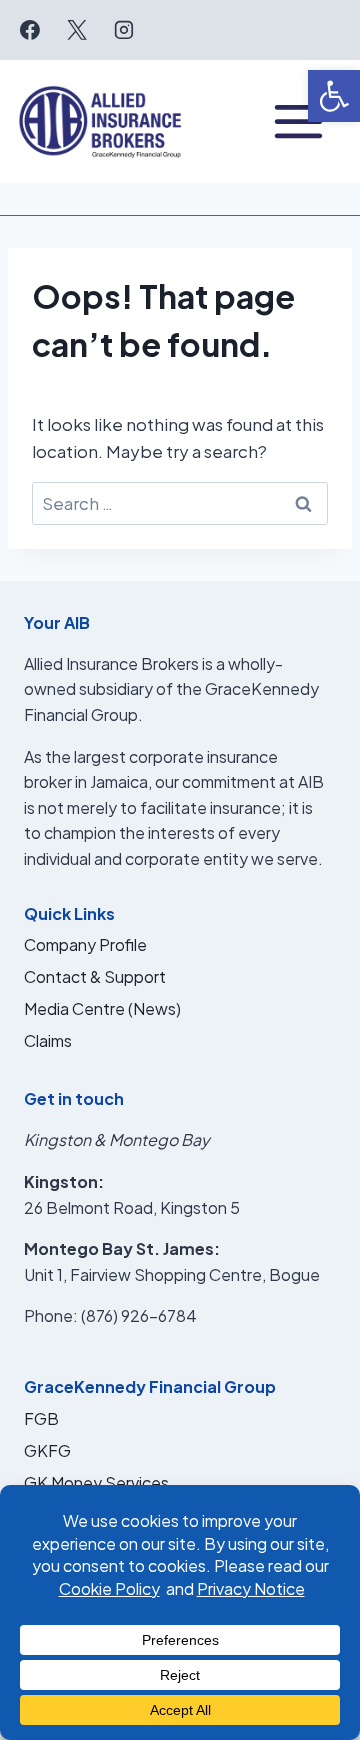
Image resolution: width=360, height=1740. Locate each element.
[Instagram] (124, 30)
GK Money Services (96, 1482)
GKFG (47, 1450)
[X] (77, 30)
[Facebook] (30, 30)
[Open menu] (298, 121)
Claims (48, 1040)
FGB (41, 1418)
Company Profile (85, 944)
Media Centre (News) (102, 1008)
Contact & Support (95, 976)
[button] (334, 96)
